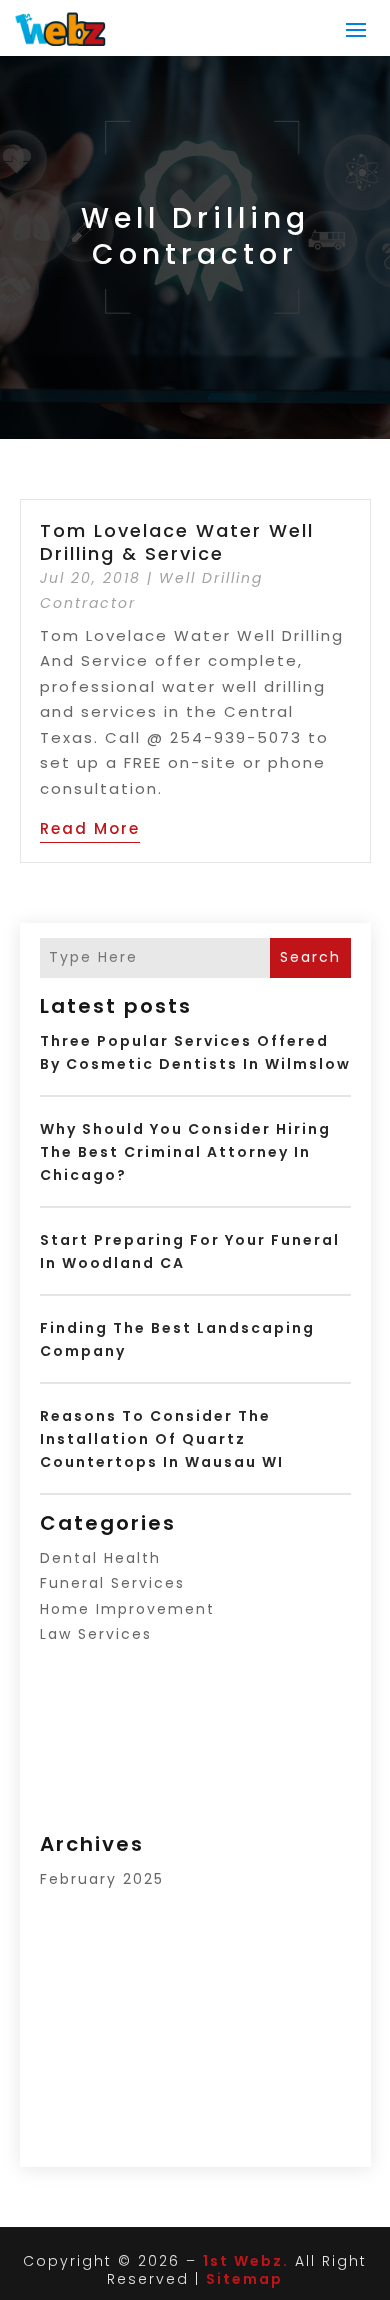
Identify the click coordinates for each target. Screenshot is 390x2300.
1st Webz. (246, 2261)
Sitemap (244, 2279)
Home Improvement (127, 1609)
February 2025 (102, 1879)
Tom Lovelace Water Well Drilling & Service (180, 542)
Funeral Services (112, 1583)
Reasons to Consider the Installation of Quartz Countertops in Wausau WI (162, 1439)
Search (310, 957)
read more (90, 828)
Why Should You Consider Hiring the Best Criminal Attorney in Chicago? (185, 1152)
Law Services (96, 1634)
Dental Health (100, 1558)
